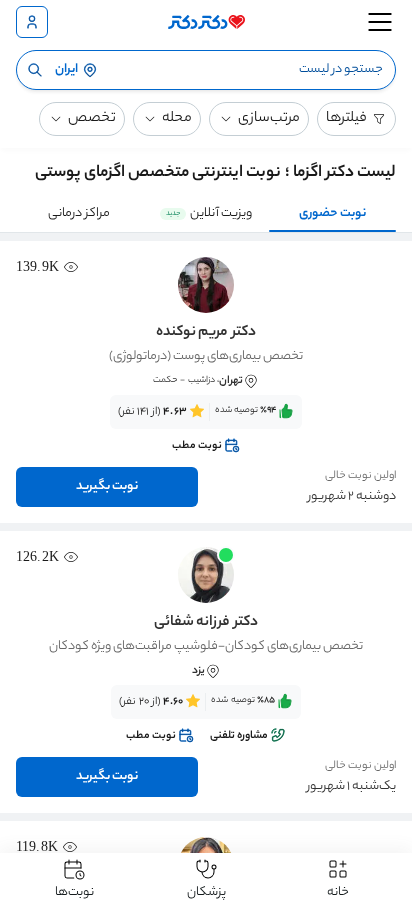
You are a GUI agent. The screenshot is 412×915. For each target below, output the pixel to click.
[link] (206, 429)
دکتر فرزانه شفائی (205, 623)
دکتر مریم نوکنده (205, 333)
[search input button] (35, 70)
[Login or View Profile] (32, 22)
